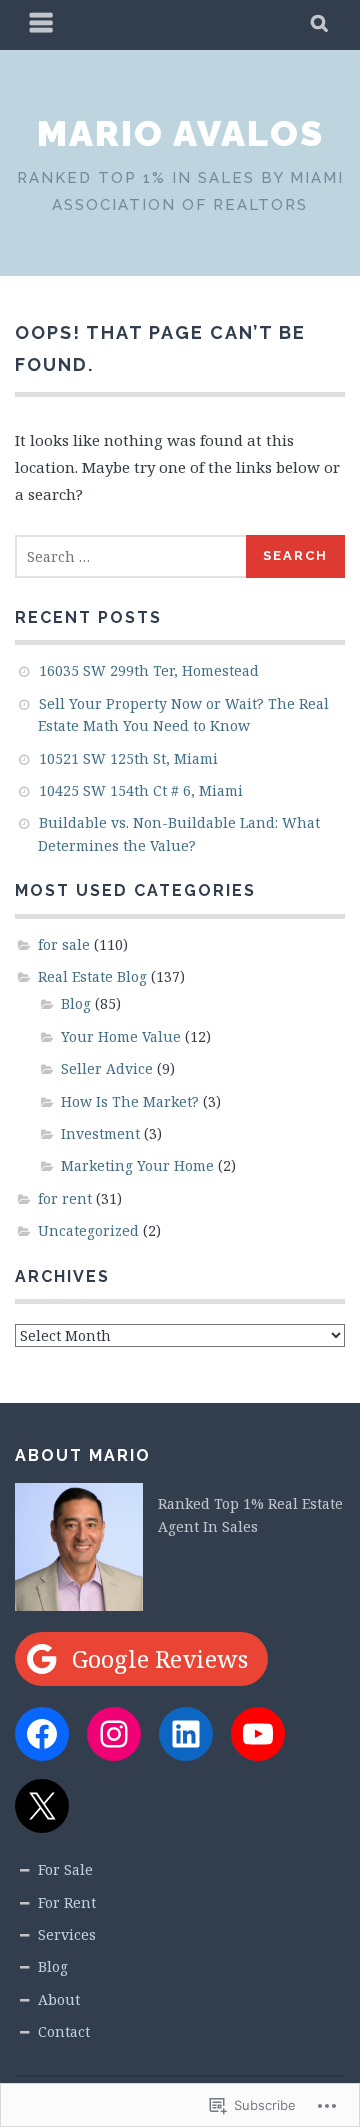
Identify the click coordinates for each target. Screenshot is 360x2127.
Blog (76, 1003)
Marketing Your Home (137, 1165)
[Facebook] (42, 1734)
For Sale (65, 1869)
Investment (100, 1133)
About (59, 1999)
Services (67, 1934)
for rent (65, 1198)
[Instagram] (114, 1734)
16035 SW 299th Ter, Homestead (149, 670)
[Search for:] (131, 556)
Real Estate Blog (92, 976)
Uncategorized (88, 1230)
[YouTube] (258, 1734)
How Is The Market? (130, 1101)
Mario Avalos (180, 133)
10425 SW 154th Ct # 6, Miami (141, 790)
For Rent (67, 1902)
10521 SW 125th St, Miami (128, 758)
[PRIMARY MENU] (42, 25)
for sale (64, 944)
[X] (42, 1806)
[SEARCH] (320, 25)
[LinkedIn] (186, 1734)
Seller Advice (107, 1068)
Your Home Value (121, 1036)
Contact (64, 2031)
